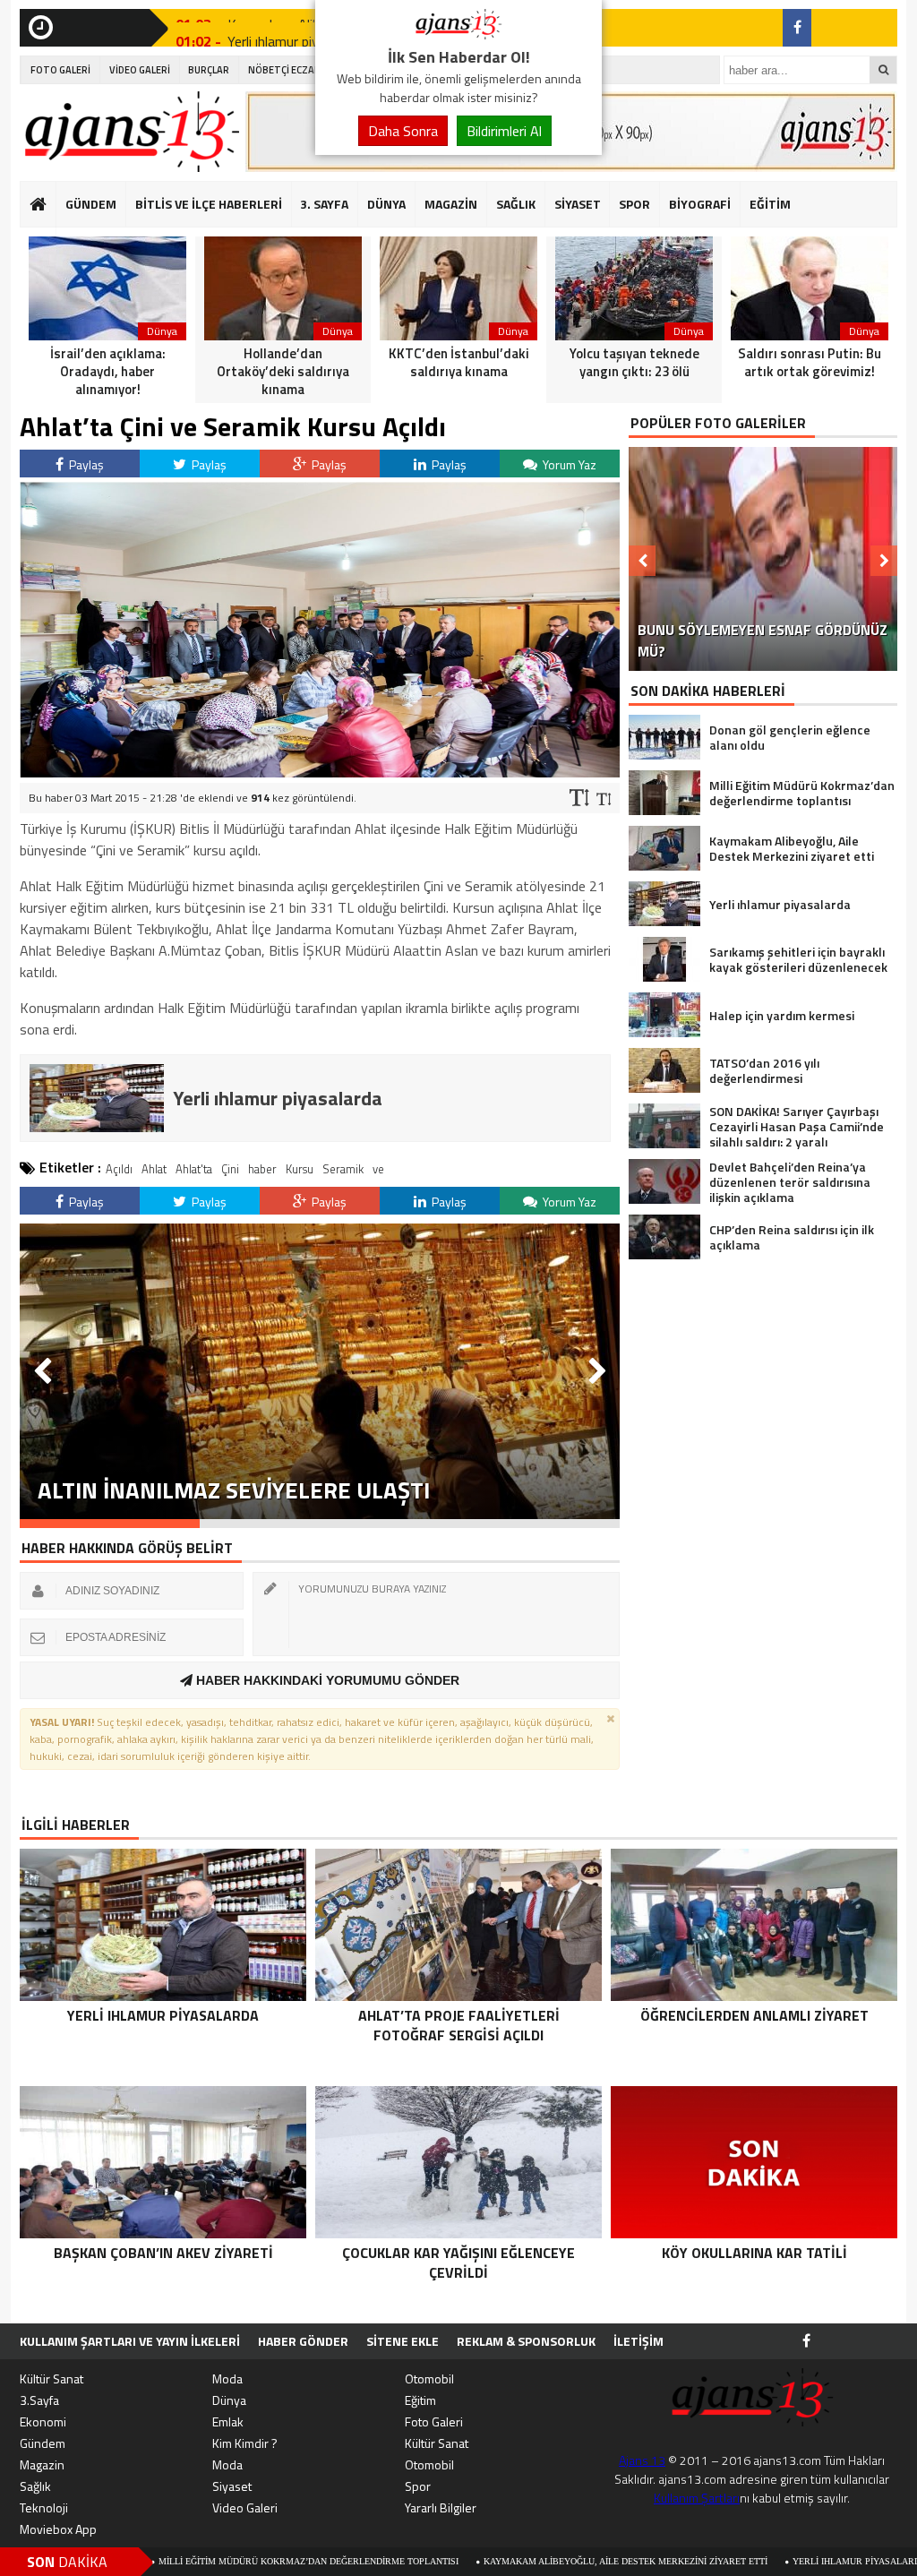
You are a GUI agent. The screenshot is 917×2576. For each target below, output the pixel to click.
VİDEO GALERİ (140, 70)
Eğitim (420, 2400)
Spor (418, 2486)
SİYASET (578, 204)
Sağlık (35, 2486)
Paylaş (85, 464)
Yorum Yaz (568, 464)
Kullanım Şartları (697, 2498)
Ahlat (154, 1169)
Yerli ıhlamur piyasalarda (740, 2561)
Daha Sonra (403, 131)
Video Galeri (245, 2507)
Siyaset (232, 2486)
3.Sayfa (39, 2400)
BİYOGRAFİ (700, 204)
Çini (230, 1169)
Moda (227, 2379)
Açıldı (119, 1169)
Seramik (343, 1169)
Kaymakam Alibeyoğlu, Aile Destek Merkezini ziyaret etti (506, 2561)
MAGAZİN (451, 204)
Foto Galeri (434, 2421)
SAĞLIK (516, 204)
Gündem (43, 2443)
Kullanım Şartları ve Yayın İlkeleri (130, 2341)
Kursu (300, 1169)
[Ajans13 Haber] (458, 34)
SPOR (634, 204)
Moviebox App (58, 2529)
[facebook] (797, 28)
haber (262, 1169)
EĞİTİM (770, 204)
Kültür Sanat (51, 2379)
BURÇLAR (209, 70)
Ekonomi (43, 2421)
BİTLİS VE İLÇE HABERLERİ (209, 204)
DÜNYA (386, 204)
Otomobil (429, 2379)
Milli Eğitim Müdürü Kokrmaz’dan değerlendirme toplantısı (189, 2561)
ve (378, 1169)
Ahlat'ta (194, 1169)
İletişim (638, 2341)
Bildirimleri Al (504, 131)
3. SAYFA (324, 204)
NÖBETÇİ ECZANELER (296, 70)
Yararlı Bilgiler (441, 2507)
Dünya (229, 2400)
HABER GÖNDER (303, 2341)
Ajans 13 (642, 2460)
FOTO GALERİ (60, 70)
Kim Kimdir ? (245, 2443)
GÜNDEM (91, 204)
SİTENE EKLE (403, 2341)
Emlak (228, 2421)
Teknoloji (44, 2507)
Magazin (42, 2464)
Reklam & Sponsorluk (526, 2341)
